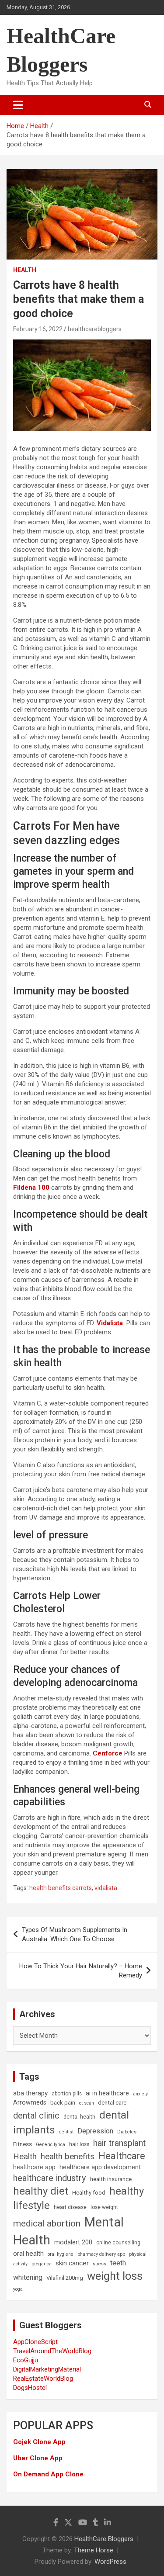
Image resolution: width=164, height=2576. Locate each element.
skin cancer (72, 2263)
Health (25, 270)
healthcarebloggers (95, 329)
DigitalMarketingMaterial (47, 2369)
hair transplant (119, 2143)
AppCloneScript (35, 2342)
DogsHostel (30, 2388)
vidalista (106, 1888)
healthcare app (34, 2167)
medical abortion (47, 2223)
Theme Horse (94, 2550)
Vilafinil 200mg (65, 2278)
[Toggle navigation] (18, 105)
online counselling (118, 2243)
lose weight (104, 2207)
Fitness (23, 2144)
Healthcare (122, 2156)
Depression (95, 2131)
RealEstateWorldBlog (43, 2379)
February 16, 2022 (38, 329)
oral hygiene (61, 2254)
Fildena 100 (31, 1188)
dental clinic (36, 2116)
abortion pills (67, 2094)
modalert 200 (73, 2242)
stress (99, 2264)
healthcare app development (100, 2167)
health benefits (68, 2156)
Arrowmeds (30, 2103)
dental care (112, 2103)
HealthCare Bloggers (104, 2539)
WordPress (110, 2562)
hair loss (79, 2144)
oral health (28, 2254)
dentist (66, 2132)
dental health (79, 2117)
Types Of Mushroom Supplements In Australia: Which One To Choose (75, 1934)
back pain (63, 2103)
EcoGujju (26, 2360)
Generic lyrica (51, 2145)
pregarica (42, 2264)
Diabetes (127, 2132)
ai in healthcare (107, 2093)
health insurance (111, 2179)
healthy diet (41, 2191)
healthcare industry (50, 2178)
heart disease (70, 2207)
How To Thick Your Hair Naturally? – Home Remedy (81, 1971)
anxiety (140, 2094)
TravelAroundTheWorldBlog (52, 2351)
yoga (18, 2289)
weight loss (115, 2276)
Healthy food (89, 2193)
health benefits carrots (61, 1888)
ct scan (87, 2103)
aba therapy (30, 2093)
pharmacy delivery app (101, 2254)
